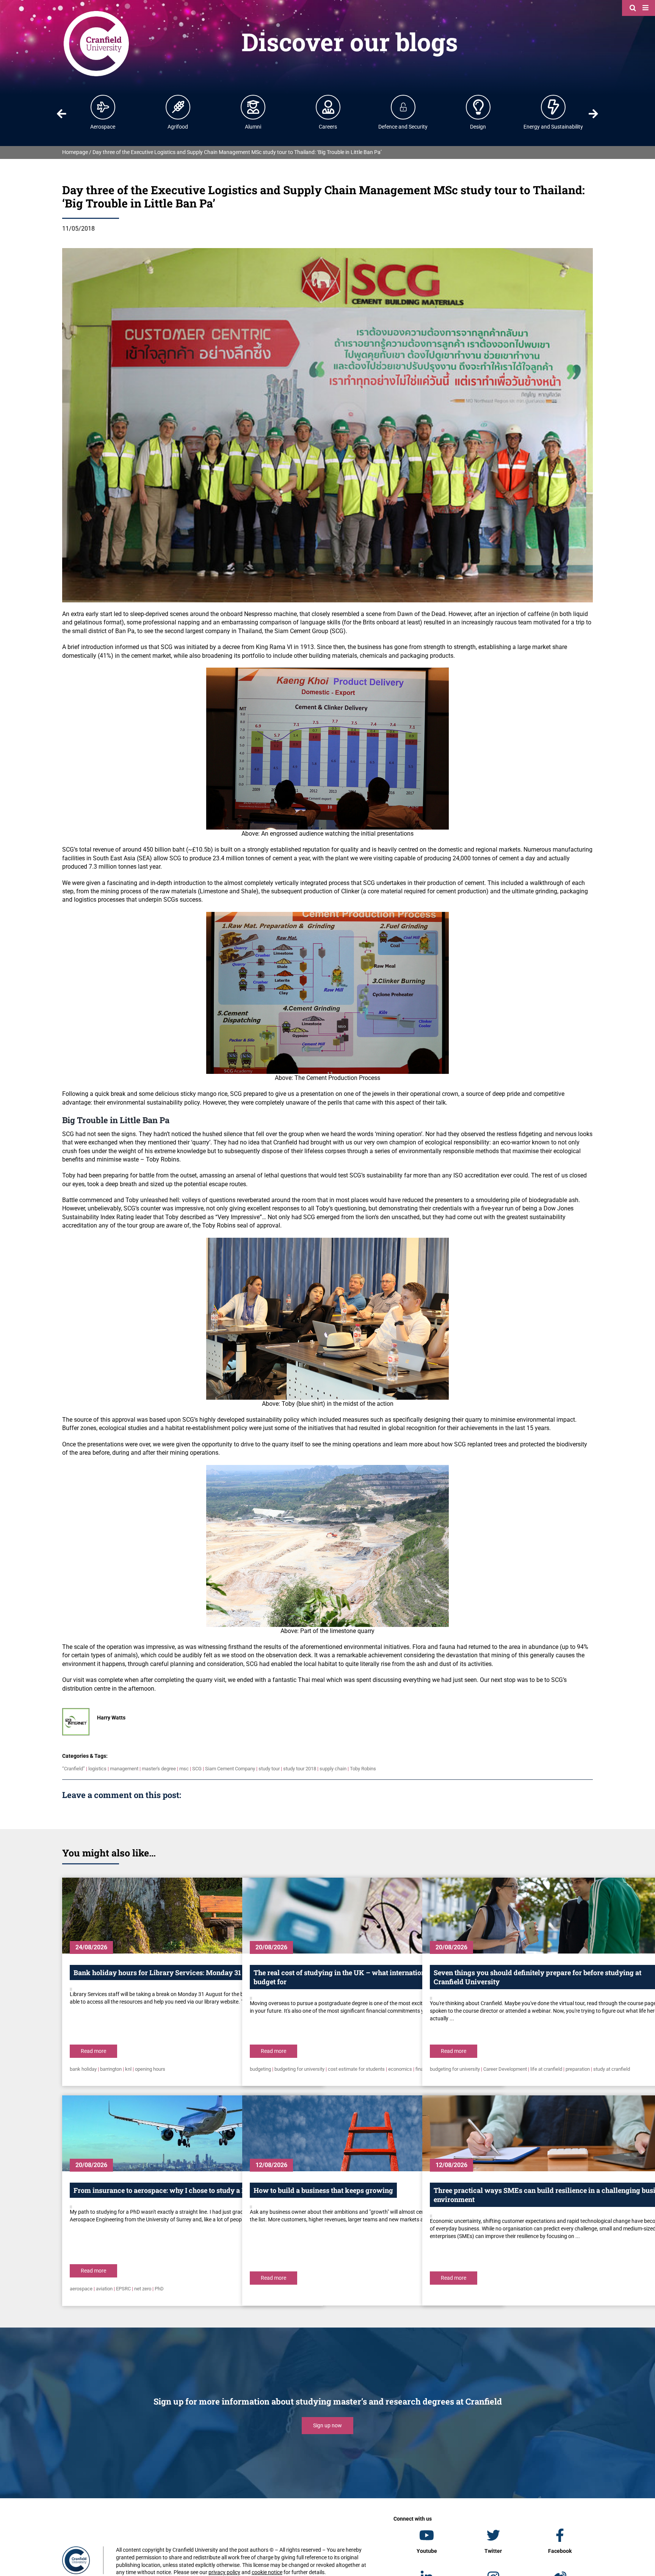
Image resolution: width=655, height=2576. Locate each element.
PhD (159, 2289)
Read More (93, 2051)
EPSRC (123, 2289)
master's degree (159, 1769)
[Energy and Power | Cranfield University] (553, 107)
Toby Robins (363, 1769)
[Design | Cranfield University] (478, 107)
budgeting (260, 2069)
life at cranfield (546, 2069)
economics (400, 2069)
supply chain (333, 1769)
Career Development (505, 2069)
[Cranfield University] (96, 12)
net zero (143, 2289)
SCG (197, 1769)
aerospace (81, 2289)
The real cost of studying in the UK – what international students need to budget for (369, 1977)
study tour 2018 (300, 1769)
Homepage (75, 152)
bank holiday (83, 2069)
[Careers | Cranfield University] (328, 107)
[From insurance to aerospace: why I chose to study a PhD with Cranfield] (193, 2133)
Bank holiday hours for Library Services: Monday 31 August (169, 1972)
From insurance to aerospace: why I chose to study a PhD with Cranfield (188, 2190)
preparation (578, 2069)
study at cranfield (612, 2069)
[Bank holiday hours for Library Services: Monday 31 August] (193, 1916)
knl (128, 2069)
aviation (104, 2289)
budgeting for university (299, 2069)
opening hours (150, 2069)
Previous (61, 114)
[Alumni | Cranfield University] (253, 107)
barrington (111, 2069)
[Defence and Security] (403, 107)
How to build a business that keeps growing (323, 2190)
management (124, 1769)
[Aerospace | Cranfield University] (103, 107)
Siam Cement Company (230, 1769)
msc (184, 1769)
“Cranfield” (74, 1769)
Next (594, 114)
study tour (269, 1769)
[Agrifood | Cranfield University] (178, 107)
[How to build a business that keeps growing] (373, 2133)
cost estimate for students (356, 2069)
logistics (97, 1769)
